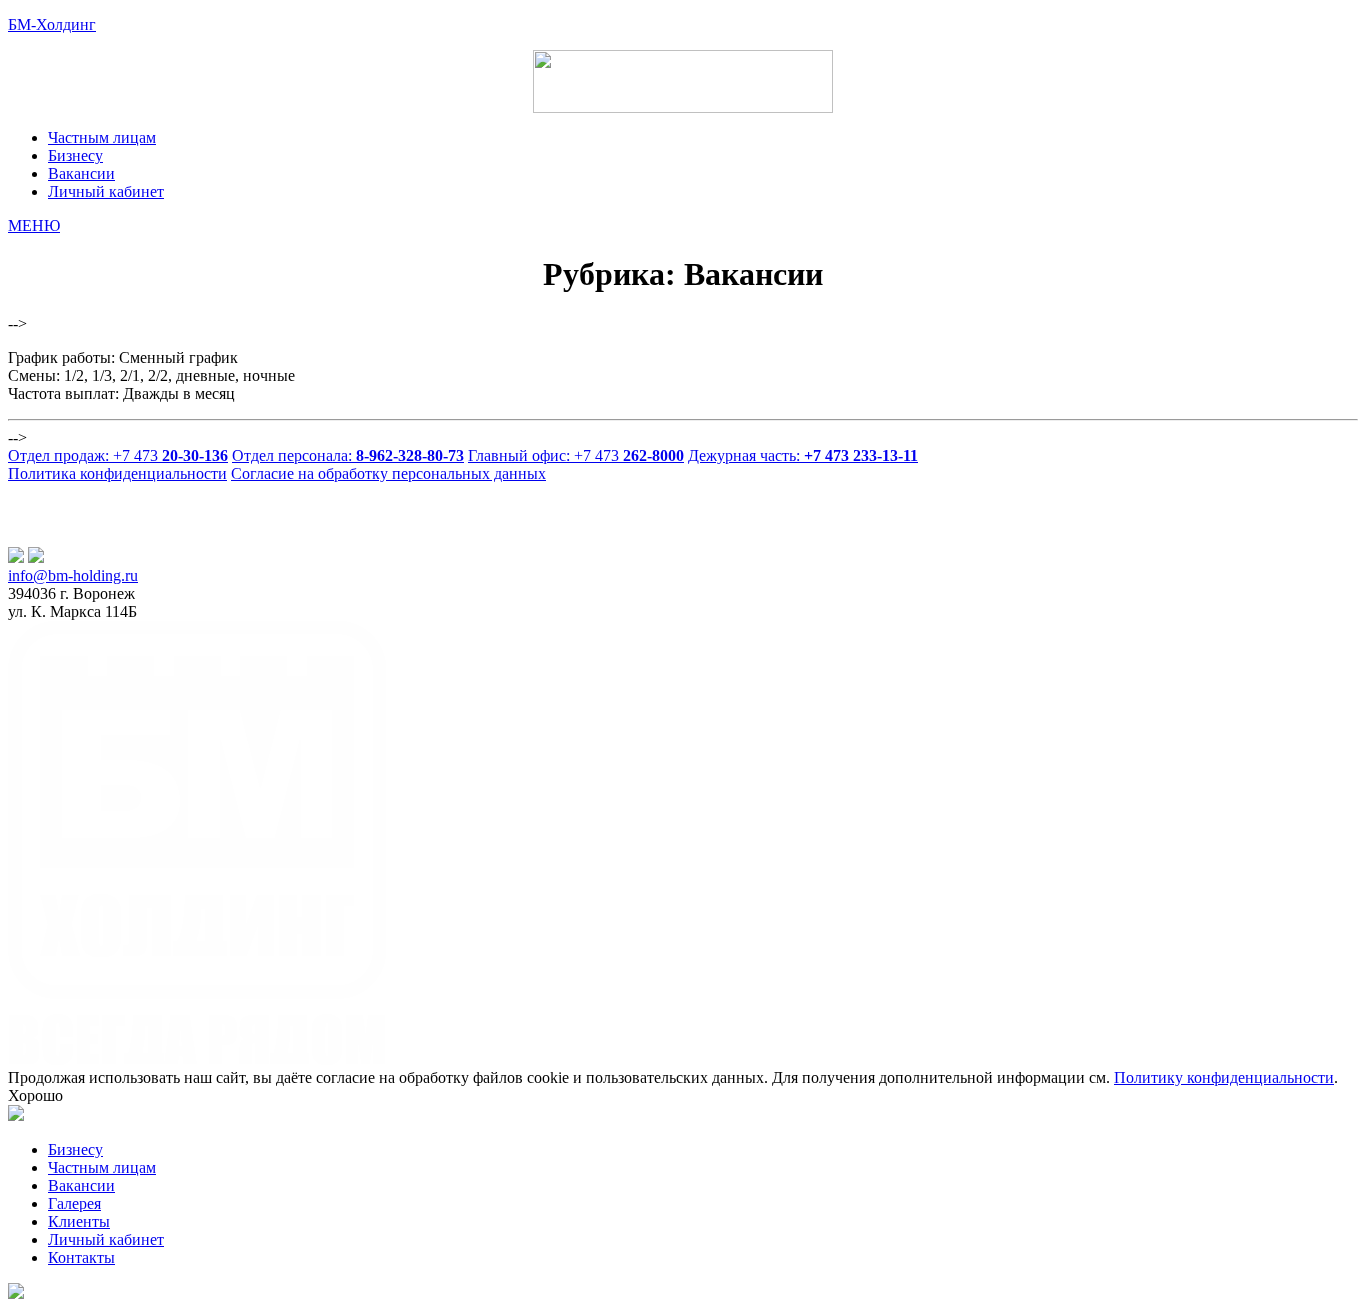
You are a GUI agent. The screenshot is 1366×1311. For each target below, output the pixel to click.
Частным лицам (102, 1167)
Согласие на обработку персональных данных (388, 473)
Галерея (74, 1203)
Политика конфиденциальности (117, 473)
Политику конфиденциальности (1224, 1077)
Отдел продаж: (118, 455)
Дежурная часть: (803, 455)
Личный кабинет (106, 1239)
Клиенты (79, 1221)
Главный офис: (576, 455)
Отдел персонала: (348, 455)
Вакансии (81, 1185)
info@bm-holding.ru (73, 575)
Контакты (81, 1257)
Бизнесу (75, 1149)
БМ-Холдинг (52, 24)
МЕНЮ (34, 225)
